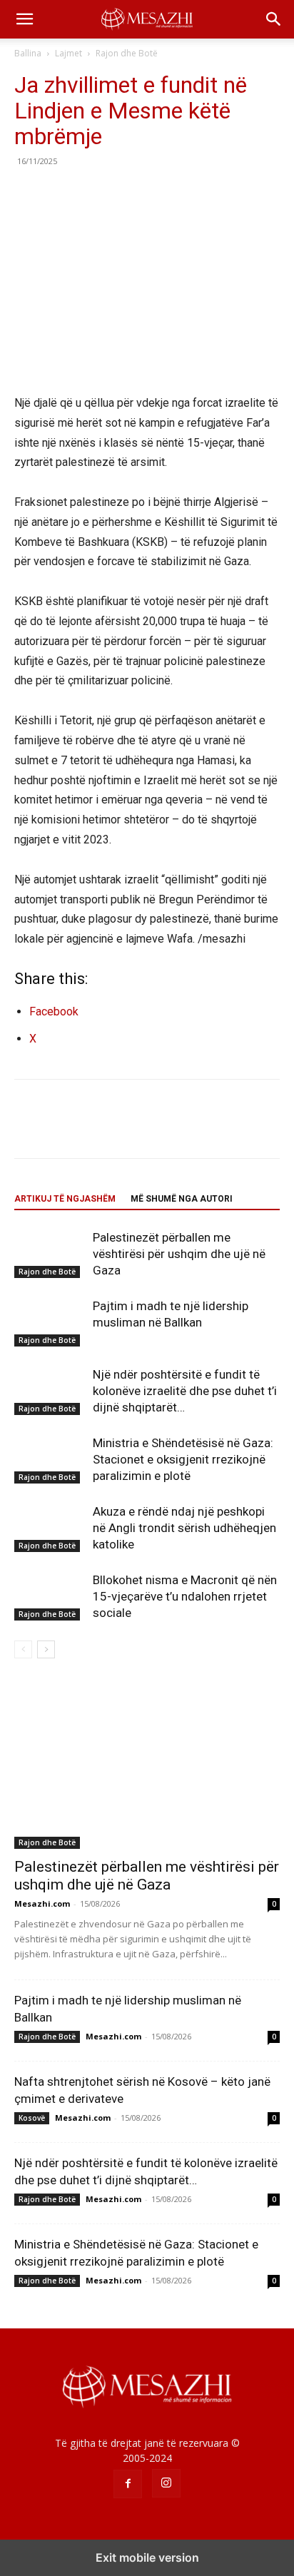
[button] (24, 19)
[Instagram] (166, 2483)
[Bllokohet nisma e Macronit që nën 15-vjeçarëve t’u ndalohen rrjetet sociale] (50, 1597)
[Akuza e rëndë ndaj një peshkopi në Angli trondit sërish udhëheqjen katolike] (50, 1528)
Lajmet (69, 53)
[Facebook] (29, 193)
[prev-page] (23, 1649)
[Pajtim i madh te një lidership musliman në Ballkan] (50, 1323)
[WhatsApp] (127, 193)
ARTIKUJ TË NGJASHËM (65, 1199)
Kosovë (32, 2118)
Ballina (28, 53)
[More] (161, 193)
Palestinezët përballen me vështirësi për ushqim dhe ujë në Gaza (179, 1254)
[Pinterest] (94, 193)
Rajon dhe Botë (127, 53)
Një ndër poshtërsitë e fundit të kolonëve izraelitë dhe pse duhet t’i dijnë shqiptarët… (185, 1391)
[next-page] (46, 1649)
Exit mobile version (147, 2557)
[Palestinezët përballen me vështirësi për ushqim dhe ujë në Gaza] (50, 1254)
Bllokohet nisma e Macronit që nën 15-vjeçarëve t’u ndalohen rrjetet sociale (185, 1596)
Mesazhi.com (42, 1903)
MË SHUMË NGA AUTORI (182, 1199)
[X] (61, 193)
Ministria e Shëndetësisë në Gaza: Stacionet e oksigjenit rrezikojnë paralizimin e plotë (183, 1459)
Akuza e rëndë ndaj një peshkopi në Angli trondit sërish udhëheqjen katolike (184, 1528)
